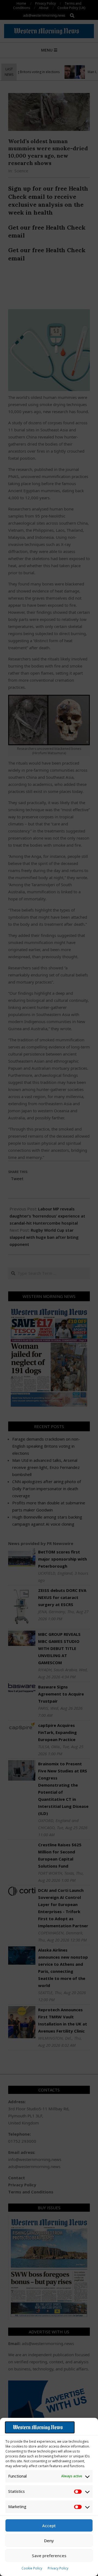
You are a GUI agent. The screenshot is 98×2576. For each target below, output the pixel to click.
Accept (49, 2526)
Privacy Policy (58, 2568)
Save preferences (49, 2556)
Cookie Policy (32, 2568)
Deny (49, 2541)
